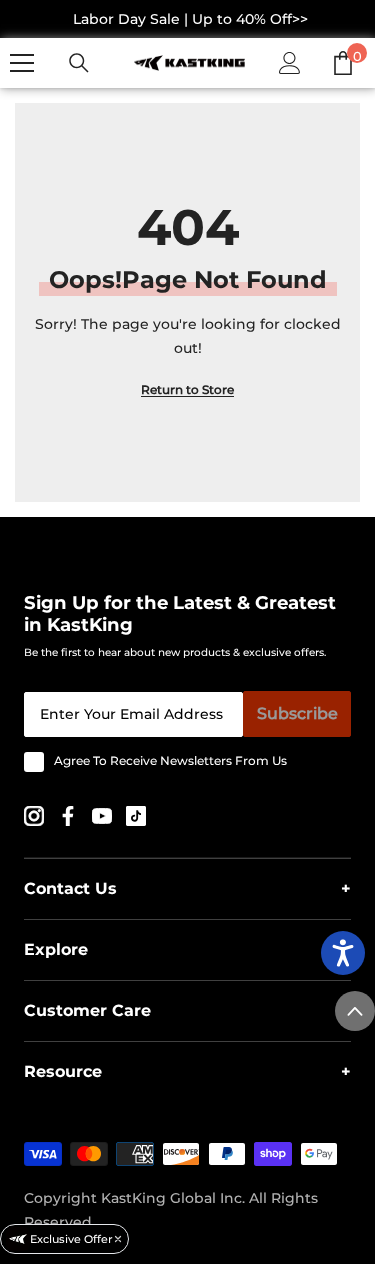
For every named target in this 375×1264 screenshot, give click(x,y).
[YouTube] (104, 814)
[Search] (79, 63)
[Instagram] (36, 814)
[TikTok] (136, 814)
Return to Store (187, 389)
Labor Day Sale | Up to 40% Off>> (190, 19)
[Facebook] (70, 814)
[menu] (22, 63)
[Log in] (290, 63)
